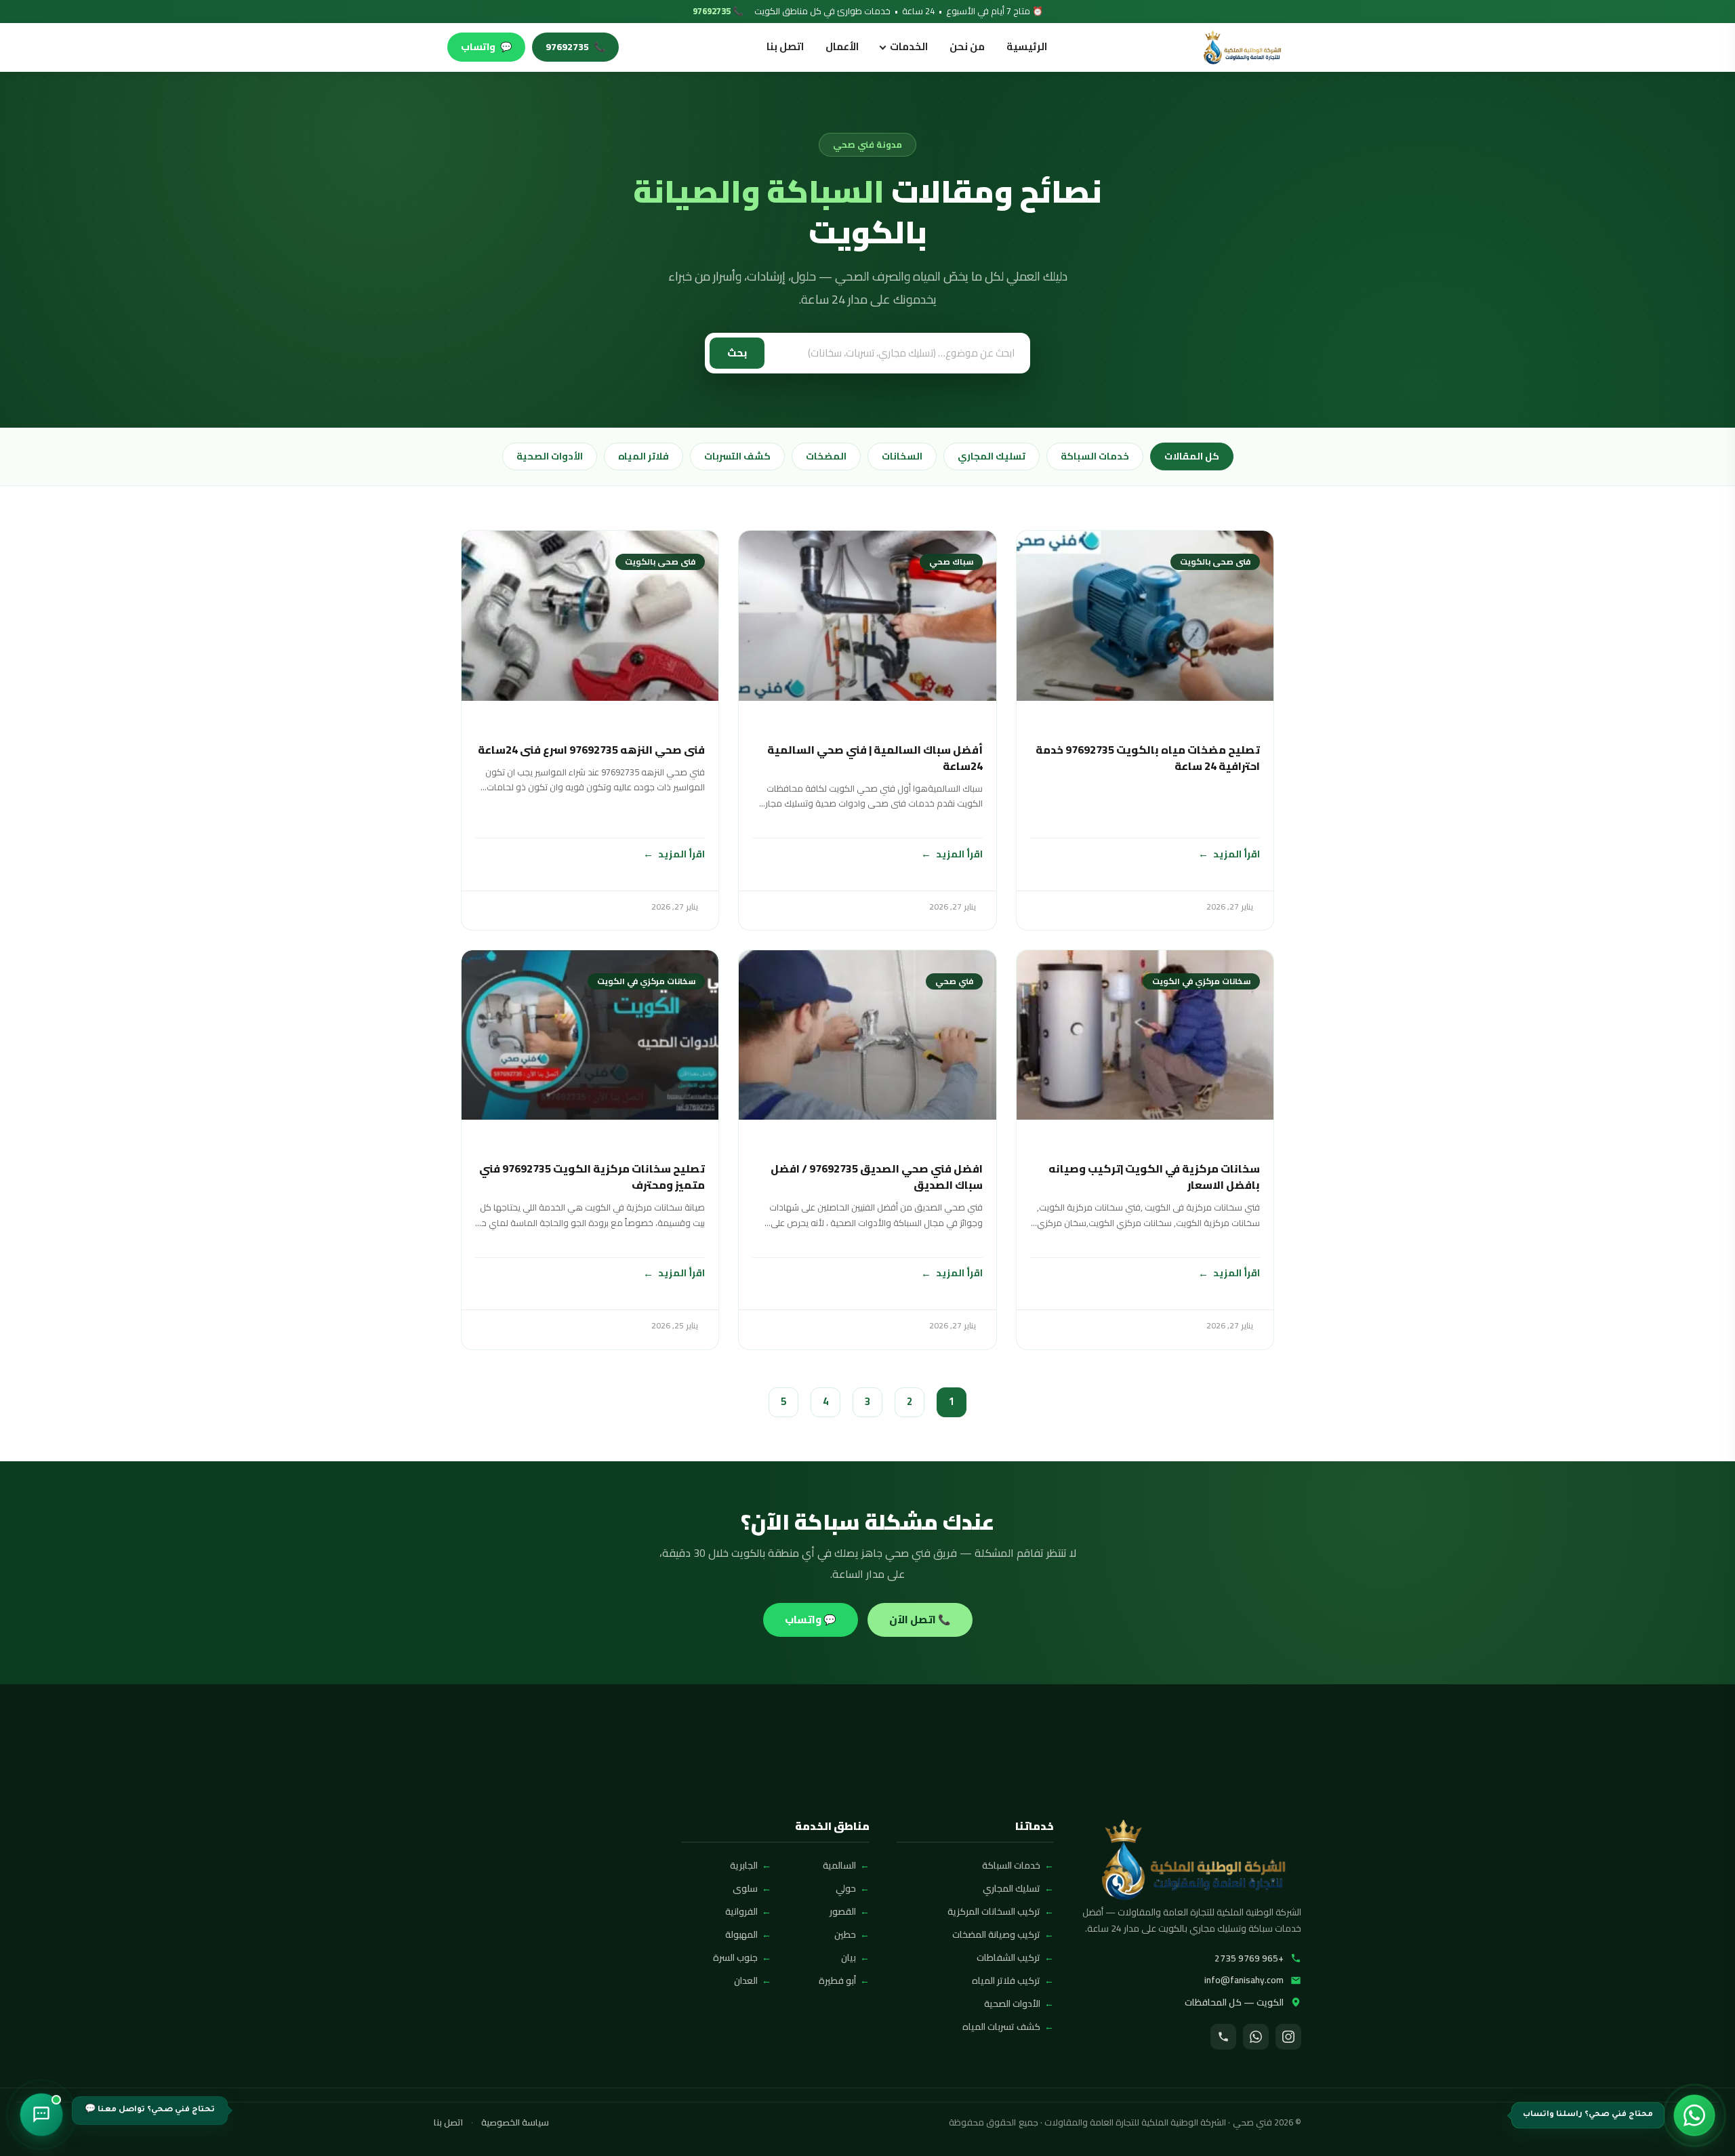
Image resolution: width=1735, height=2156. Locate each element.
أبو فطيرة (837, 1980)
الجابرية (744, 1865)
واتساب (486, 47)
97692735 (575, 47)
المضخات (826, 456)
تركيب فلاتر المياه (1006, 1980)
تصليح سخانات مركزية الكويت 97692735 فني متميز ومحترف (592, 1177)
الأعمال (842, 46)
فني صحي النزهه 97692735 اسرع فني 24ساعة (591, 750)
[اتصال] (1223, 2037)
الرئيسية (1027, 46)
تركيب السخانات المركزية (994, 1911)
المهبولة (741, 1934)
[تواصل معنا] (41, 2115)
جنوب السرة (735, 1957)
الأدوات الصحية (550, 456)
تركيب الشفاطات (1008, 1957)
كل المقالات (1192, 456)
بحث (737, 353)
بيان (849, 1957)
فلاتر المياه (644, 456)
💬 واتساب (811, 1620)
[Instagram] (1288, 2037)
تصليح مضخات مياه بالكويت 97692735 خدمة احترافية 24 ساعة (1148, 758)
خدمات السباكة (1095, 456)
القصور (843, 1911)
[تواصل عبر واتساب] (1694, 2115)
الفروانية (741, 1911)
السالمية (839, 1865)
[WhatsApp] (1256, 2037)
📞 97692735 (718, 12)
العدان (746, 1980)
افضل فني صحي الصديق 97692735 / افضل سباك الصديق (876, 1177)
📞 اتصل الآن (920, 1620)
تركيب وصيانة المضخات (996, 1934)
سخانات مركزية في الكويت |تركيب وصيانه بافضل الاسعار (1154, 1177)
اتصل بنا (785, 46)
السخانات (902, 456)
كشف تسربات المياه (1001, 2027)
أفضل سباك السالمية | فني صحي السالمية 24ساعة (875, 758)
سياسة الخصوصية (515, 2123)
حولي (846, 1888)
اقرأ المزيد (1237, 854)
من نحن (967, 46)
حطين (845, 1934)
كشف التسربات (737, 456)
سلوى (745, 1888)
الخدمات (909, 46)
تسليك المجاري (992, 456)
